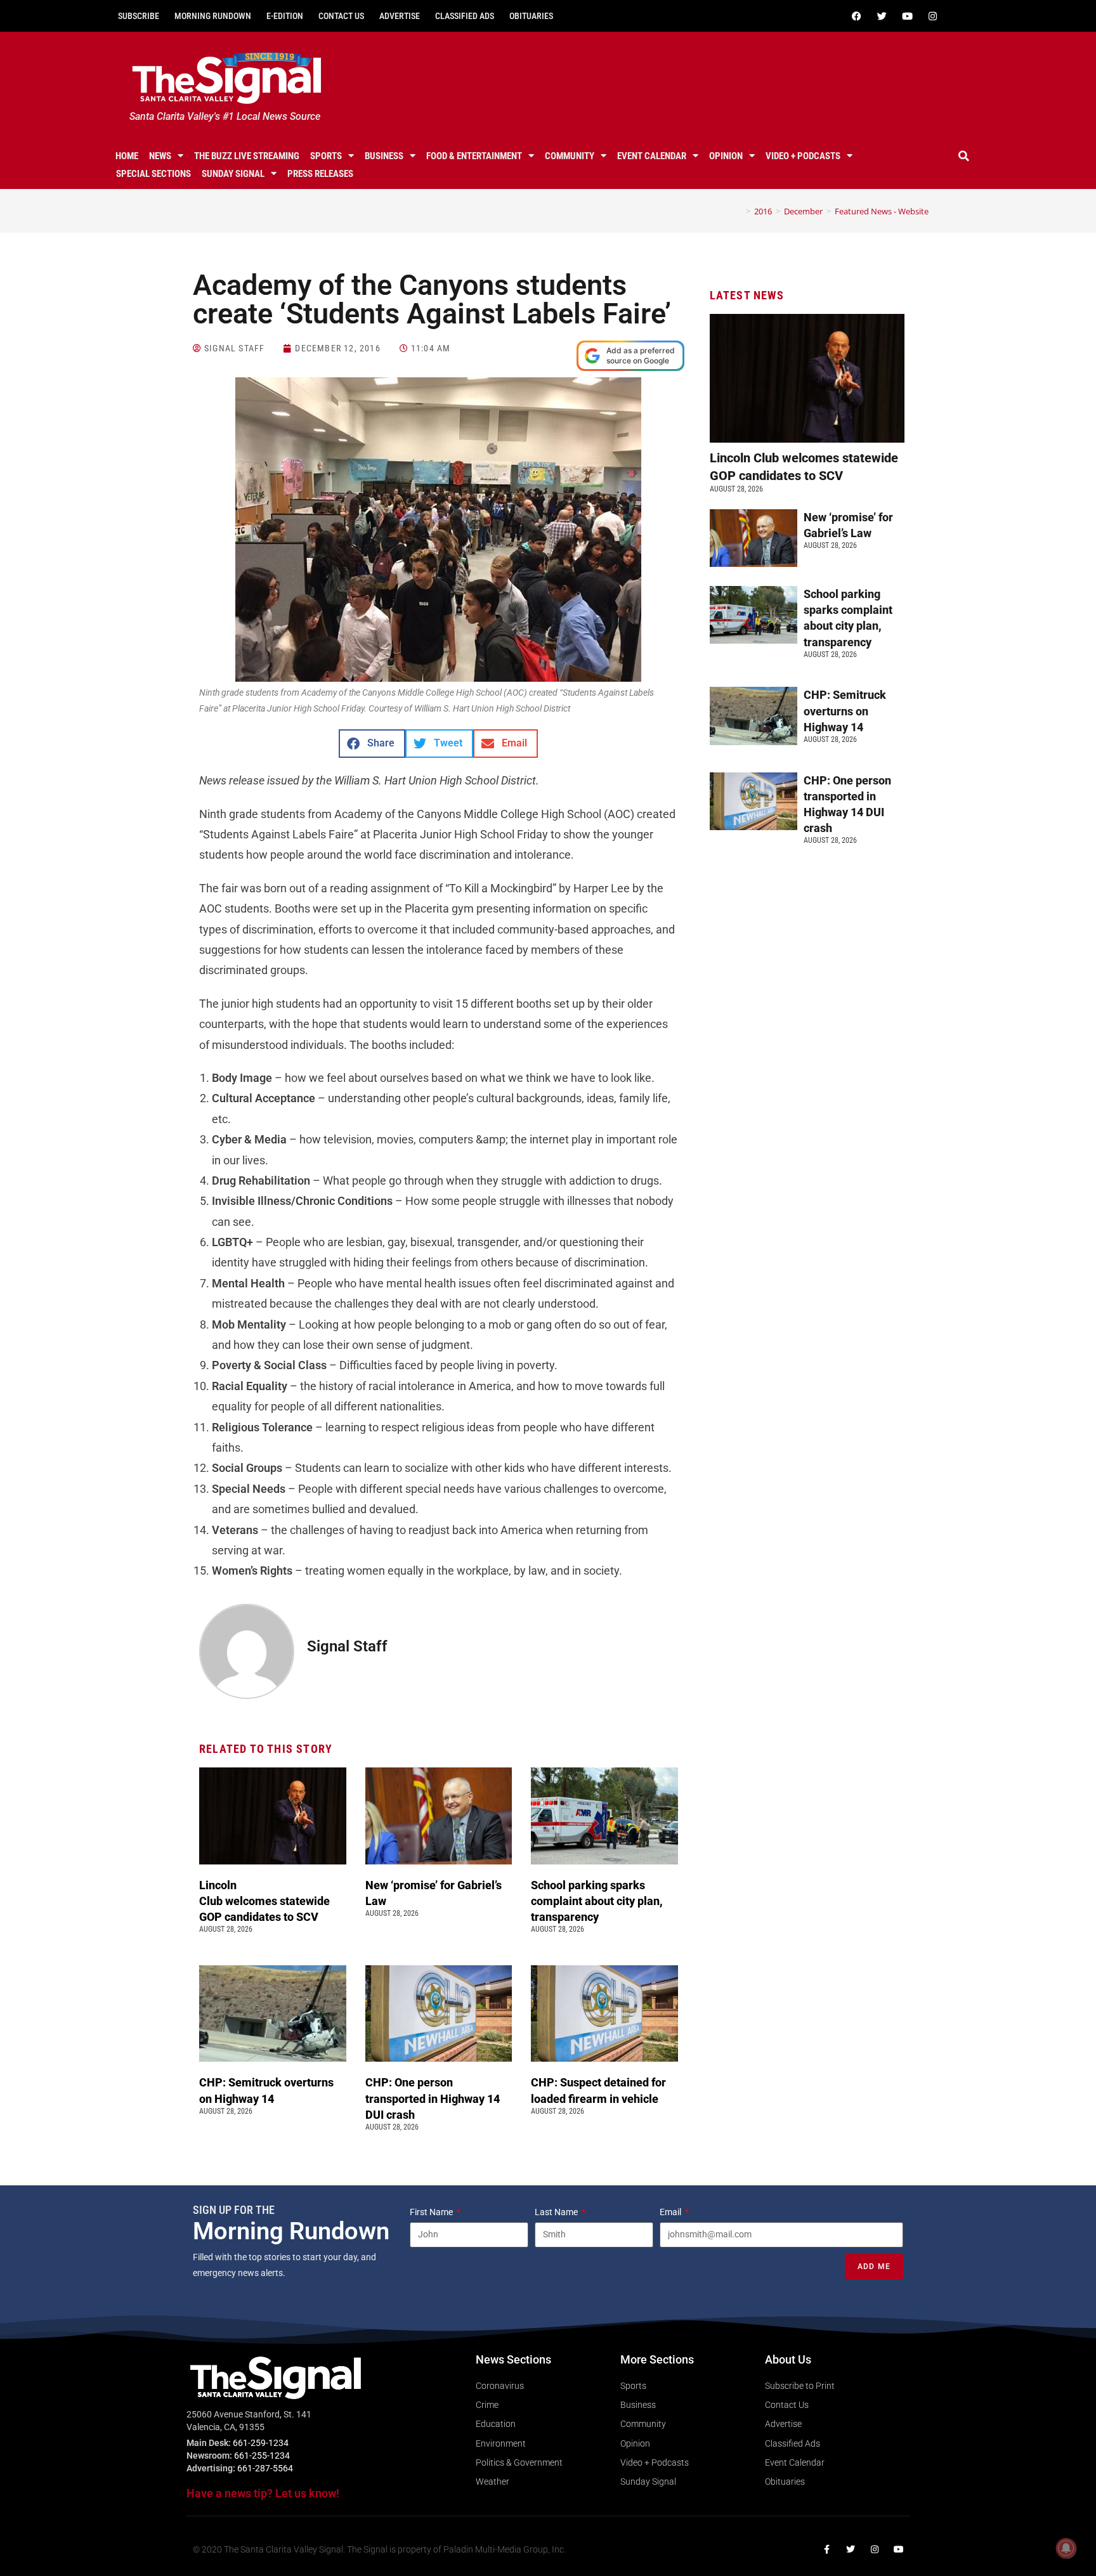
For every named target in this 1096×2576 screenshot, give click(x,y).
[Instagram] (932, 16)
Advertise (400, 16)
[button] (964, 156)
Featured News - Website (882, 211)
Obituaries (531, 16)
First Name (432, 2212)
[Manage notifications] (1066, 2548)
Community (570, 156)
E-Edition (285, 16)
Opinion (726, 156)
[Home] (739, 211)
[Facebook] (856, 16)
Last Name (557, 2212)
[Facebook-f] (826, 2549)
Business (384, 156)
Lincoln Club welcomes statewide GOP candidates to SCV (264, 1901)
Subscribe (139, 16)
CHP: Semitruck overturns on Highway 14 (845, 711)
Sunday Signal (233, 174)
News (160, 156)
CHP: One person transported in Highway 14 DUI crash (433, 2098)
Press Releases (320, 174)
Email (671, 2212)
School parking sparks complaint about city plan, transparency (597, 1901)
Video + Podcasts (803, 156)
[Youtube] (907, 16)
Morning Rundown (213, 16)
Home (127, 156)
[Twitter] (882, 16)
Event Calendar (652, 156)
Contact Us (341, 16)
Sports (326, 156)
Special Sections (153, 174)
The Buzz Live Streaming (247, 156)
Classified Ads (465, 16)
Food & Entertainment (474, 156)
